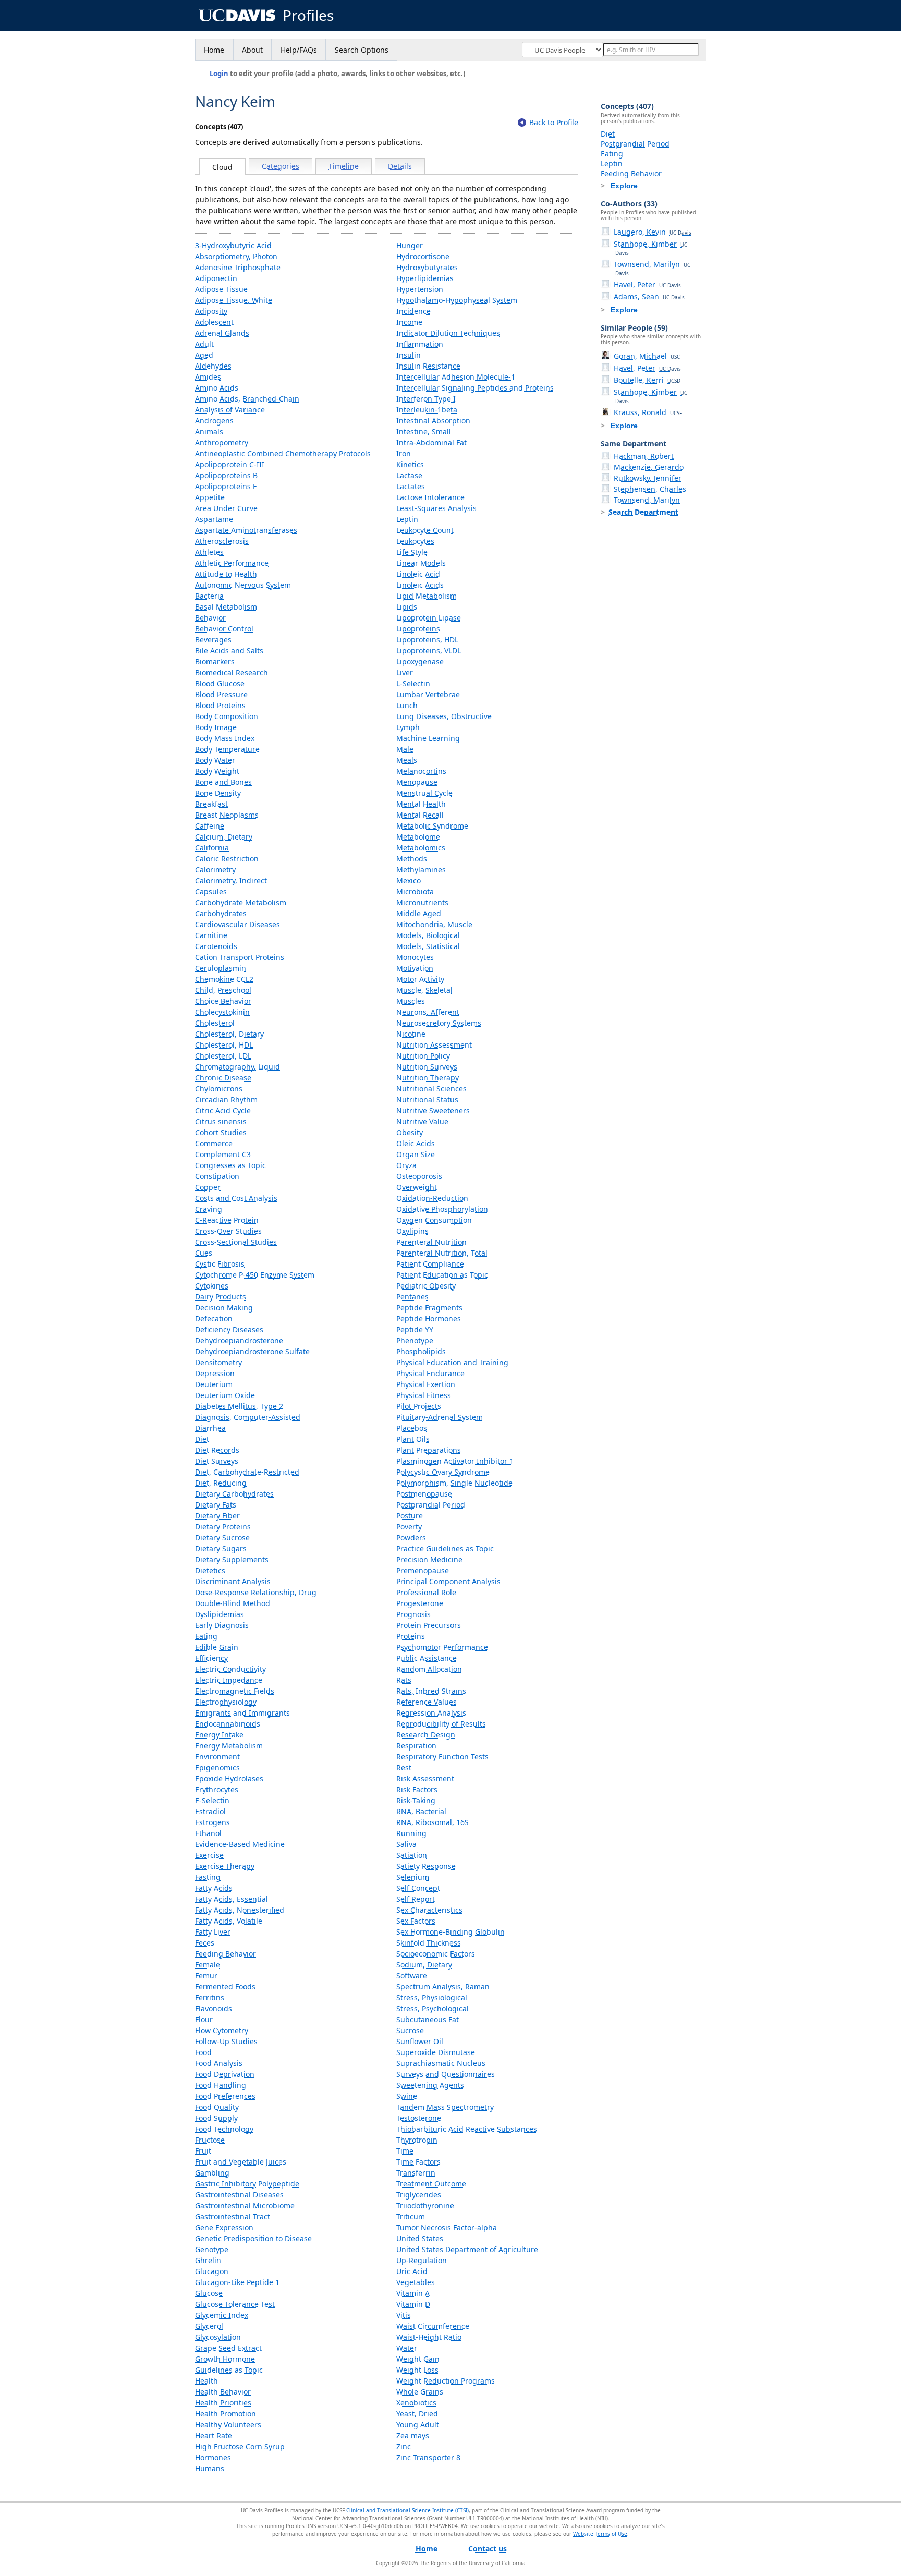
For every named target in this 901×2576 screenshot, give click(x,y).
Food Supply (216, 2118)
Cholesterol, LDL (223, 1056)
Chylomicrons (219, 1089)
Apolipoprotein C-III (230, 464)
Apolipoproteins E (226, 486)
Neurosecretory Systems (439, 1023)
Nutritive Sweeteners (433, 1110)
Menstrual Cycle (424, 793)
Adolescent (214, 322)
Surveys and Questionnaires (446, 2074)
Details (400, 166)
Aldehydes (213, 366)
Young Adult (418, 2425)
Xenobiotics (416, 2403)
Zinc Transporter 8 (428, 2457)
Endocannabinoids (228, 1724)
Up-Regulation (422, 2260)
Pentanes (412, 1297)
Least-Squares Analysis (436, 508)
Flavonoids (214, 2008)
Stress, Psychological (433, 2008)
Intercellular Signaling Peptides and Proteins (475, 388)
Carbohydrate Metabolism (241, 902)
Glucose (209, 2293)
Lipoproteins (418, 629)
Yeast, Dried (417, 2414)
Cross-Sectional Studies (236, 1242)
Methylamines (421, 870)
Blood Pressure (221, 694)
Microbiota (415, 891)
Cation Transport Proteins (240, 957)
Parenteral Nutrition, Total (442, 1253)
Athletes (209, 552)
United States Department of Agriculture (467, 2249)
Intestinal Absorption (433, 421)
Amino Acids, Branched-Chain (247, 399)
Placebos (412, 1428)
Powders (411, 1538)
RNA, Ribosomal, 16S (433, 1822)
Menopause (417, 782)
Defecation (214, 1319)
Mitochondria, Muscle (434, 924)
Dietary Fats (216, 1505)
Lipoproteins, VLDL (429, 651)
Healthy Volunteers (228, 2425)
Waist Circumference (433, 2326)
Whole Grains (420, 2392)
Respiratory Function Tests (442, 1757)
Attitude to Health (226, 574)
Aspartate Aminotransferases (246, 530)
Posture (410, 1516)
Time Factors (418, 2162)
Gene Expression (224, 2227)
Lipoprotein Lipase (429, 618)
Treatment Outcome (431, 2184)
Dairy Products (221, 1297)
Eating (206, 1636)
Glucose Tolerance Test (235, 2304)
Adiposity (211, 311)
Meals (407, 760)
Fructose (210, 2140)
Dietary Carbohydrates (234, 1494)
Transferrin (416, 2173)
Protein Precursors (429, 1625)
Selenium (413, 1877)
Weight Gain (418, 2359)
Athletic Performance (232, 563)
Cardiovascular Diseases (238, 924)
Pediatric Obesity (426, 1286)
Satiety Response (426, 1866)
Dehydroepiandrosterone (239, 1340)
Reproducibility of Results (441, 1724)
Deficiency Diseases (229, 1329)
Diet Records (217, 1450)
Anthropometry (222, 442)
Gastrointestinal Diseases (239, 2195)
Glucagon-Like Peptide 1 (237, 2282)
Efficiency (211, 1658)
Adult (204, 344)
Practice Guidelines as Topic (445, 1548)
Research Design (426, 1735)
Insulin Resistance (428, 366)
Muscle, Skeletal (424, 990)
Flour (204, 2019)
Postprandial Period (431, 1505)
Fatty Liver (213, 1932)
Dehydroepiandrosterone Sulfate (252, 1351)
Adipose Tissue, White (234, 300)
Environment (217, 1757)
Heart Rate (214, 2435)
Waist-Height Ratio (429, 2337)
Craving (209, 1209)
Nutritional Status (427, 1099)
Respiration (416, 1746)
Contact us (488, 2549)
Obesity (410, 1132)
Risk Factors (417, 1789)
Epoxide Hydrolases (229, 1778)
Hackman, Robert (644, 456)
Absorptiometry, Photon (236, 256)
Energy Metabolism (229, 1746)
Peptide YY (415, 1329)
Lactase (409, 475)
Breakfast (211, 804)
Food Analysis (219, 2063)
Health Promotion (226, 2414)
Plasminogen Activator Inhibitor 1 (455, 1461)
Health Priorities (223, 2403)
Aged (204, 355)
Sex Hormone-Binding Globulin (451, 1932)
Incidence (413, 311)
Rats (404, 1680)
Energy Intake (219, 1735)
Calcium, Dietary (224, 837)
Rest (404, 1767)
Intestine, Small (424, 432)
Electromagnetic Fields (235, 1691)
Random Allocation (429, 1669)
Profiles (308, 15)
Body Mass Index (225, 738)
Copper (208, 1187)
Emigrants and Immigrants (242, 1713)
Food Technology (224, 2129)
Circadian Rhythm (226, 1099)
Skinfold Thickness (429, 1943)
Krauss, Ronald (648, 412)
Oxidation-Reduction (432, 1198)
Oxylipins (412, 1231)
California (212, 848)
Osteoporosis (419, 1176)
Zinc (404, 2446)
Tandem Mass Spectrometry (445, 2107)
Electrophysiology (226, 1702)
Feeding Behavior (226, 1954)
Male (405, 749)
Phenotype (415, 1340)
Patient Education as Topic (442, 1275)
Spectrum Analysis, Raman (443, 1986)
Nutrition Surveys (427, 1067)
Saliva (406, 1844)
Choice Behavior (223, 1001)
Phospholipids (421, 1351)
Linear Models (421, 563)
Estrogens (212, 1822)
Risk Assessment (425, 1778)
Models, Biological (428, 935)
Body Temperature (227, 749)
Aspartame (214, 519)
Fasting (208, 1877)
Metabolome (418, 837)
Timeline (344, 166)
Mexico (409, 880)
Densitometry (218, 1362)
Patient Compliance (430, 1264)
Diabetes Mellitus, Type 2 (239, 1406)
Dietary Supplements (232, 1559)
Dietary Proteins (223, 1527)
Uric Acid (412, 2271)
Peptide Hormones (429, 1319)
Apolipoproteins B (226, 475)
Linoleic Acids (420, 585)
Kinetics (410, 464)
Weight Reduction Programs (446, 2381)
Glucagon (212, 2271)
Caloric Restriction (227, 859)
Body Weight (217, 771)
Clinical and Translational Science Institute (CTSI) (407, 2510)
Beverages (213, 640)
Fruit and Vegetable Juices (241, 2162)
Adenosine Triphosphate (238, 267)
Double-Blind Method (233, 1603)
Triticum (411, 2216)
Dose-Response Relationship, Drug (256, 1592)
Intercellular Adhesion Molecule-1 (456, 377)
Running (411, 1833)
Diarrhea (210, 1428)
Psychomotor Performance (442, 1647)
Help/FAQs (299, 50)
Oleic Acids (416, 1143)
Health (206, 2381)
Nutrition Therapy (428, 1078)
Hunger (410, 245)
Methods (412, 859)
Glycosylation (218, 2337)
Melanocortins (421, 771)
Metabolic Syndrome (432, 826)
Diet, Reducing (221, 1483)
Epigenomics (217, 1767)
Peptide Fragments (429, 1308)
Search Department (643, 512)
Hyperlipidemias (425, 278)
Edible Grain (217, 1647)
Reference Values (427, 1702)
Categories (281, 166)
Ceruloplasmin (221, 968)
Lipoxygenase (420, 661)
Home (214, 50)
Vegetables (416, 2282)
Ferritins (210, 1997)
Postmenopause (424, 1494)
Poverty (409, 1527)
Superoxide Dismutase (436, 2052)
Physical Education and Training (452, 1362)
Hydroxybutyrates (427, 267)
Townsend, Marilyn (652, 268)
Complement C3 (223, 1154)
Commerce (214, 1143)
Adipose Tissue (221, 289)
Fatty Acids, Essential (232, 1899)
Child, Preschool (223, 990)
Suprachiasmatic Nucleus (441, 2063)
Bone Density (218, 793)
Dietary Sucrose (222, 1538)
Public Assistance (427, 1658)
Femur (206, 1976)
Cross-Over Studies (228, 1231)
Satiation (412, 1855)
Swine (407, 2096)
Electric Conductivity (230, 1669)
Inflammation (420, 344)
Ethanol (208, 1833)
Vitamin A (413, 2293)
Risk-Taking (416, 1800)
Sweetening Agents (430, 2085)
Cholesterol (215, 1023)
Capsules (211, 891)
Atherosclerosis (222, 541)
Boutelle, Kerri (647, 380)
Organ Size (416, 1154)
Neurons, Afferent (428, 1012)
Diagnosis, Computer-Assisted (248, 1417)
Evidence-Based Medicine (240, 1844)
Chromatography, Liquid (238, 1067)
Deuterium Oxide (225, 1395)
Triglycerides (419, 2195)
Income (409, 322)
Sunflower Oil (420, 2041)
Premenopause (423, 1570)
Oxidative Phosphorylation (442, 1209)
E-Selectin (212, 1800)
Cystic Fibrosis (220, 1264)
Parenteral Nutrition (431, 1242)
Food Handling (221, 2085)
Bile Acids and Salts (229, 651)
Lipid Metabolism (427, 596)
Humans (210, 2468)
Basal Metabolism (226, 607)
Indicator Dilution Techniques (448, 333)
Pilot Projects (419, 1406)
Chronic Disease (223, 1078)
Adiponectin (216, 278)
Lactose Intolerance (430, 497)
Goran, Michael (647, 356)
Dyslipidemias (220, 1614)
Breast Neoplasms (227, 815)
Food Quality (217, 2107)
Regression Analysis (431, 1713)
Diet (202, 1439)
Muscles (411, 1001)
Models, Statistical (428, 946)
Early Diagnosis (222, 1625)
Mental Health (421, 804)
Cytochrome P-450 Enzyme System (255, 1275)
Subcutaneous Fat (428, 2019)
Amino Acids (217, 388)
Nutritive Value (422, 1121)
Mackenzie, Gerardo (649, 467)
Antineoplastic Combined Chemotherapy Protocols (283, 453)
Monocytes (415, 957)
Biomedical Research (232, 672)
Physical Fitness (424, 1395)
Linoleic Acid (418, 574)
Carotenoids (216, 946)
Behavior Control (224, 629)
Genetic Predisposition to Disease (253, 2238)
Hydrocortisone (423, 256)
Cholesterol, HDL (224, 1045)
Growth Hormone (225, 2359)
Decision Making (224, 1308)
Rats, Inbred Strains (431, 1691)
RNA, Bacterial (421, 1811)
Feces (205, 1943)
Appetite (210, 497)
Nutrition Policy (423, 1056)
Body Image (216, 727)
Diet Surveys (217, 1461)
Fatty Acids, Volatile (229, 1921)
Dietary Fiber (217, 1516)
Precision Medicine (429, 1559)
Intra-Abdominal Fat (431, 442)
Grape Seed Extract (228, 2348)
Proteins (411, 1636)
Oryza (406, 1165)
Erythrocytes (217, 1789)
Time (405, 2151)
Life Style (412, 552)
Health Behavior (223, 2392)
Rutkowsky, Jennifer (648, 478)
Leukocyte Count (425, 530)
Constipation (217, 1176)
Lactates (411, 486)
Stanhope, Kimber (650, 248)
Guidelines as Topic (229, 2370)
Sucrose (410, 2030)
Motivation (415, 968)
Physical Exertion (426, 1384)
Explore (624, 186)
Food (203, 2052)
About (252, 50)
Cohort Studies (221, 1132)
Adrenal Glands (222, 333)
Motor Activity (420, 979)
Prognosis (413, 1614)
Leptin (407, 519)
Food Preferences (225, 2096)
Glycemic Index (222, 2315)
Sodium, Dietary (424, 1965)
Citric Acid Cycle (223, 1110)
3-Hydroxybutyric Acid (233, 245)
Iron (404, 453)
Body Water (215, 760)
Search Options (362, 50)
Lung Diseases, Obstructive (444, 716)
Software (412, 1976)
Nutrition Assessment (434, 1045)
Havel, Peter (647, 284)
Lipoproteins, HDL (427, 640)
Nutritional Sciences (431, 1089)
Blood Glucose (220, 683)
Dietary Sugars (221, 1548)
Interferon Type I (426, 399)
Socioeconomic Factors (436, 1954)
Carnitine (211, 935)
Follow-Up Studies (226, 2041)
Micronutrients (422, 902)
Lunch (407, 705)
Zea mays (413, 2435)
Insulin (409, 355)
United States (420, 2238)
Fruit (203, 2151)
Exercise (209, 1855)
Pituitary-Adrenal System (440, 1417)
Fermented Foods (225, 1986)
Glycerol (209, 2326)
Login (219, 74)
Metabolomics (421, 848)
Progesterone (420, 1603)
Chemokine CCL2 (224, 979)
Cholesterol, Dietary (229, 1034)
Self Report (416, 1899)
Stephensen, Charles (650, 489)
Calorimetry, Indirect (231, 880)
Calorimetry (215, 870)
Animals (209, 432)
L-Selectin (413, 683)
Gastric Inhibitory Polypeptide (247, 2184)
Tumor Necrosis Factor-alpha (447, 2227)
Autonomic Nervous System (243, 585)
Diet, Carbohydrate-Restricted (247, 1472)
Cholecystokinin (222, 1012)
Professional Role (426, 1592)
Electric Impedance (229, 1680)
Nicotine (411, 1034)
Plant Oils (413, 1439)
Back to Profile (554, 122)
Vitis (404, 2315)
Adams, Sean (649, 296)
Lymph (408, 727)
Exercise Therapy (225, 1866)
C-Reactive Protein (227, 1220)
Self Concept (418, 1888)
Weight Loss (417, 2370)
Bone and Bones (223, 782)
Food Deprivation (225, 2074)
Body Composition (227, 716)
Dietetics (210, 1570)
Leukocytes (415, 541)
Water (407, 2348)
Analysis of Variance (230, 410)
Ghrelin (208, 2260)
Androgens (214, 421)
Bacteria (209, 596)
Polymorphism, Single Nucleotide (454, 1483)
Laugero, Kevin (653, 232)
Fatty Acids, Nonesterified (240, 1910)
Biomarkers (215, 661)
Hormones (213, 2457)
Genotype (212, 2249)
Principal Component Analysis (448, 1581)
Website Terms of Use (600, 2534)
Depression (215, 1373)
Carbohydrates (221, 913)
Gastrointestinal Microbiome (245, 2206)
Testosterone (419, 2118)
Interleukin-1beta (427, 410)
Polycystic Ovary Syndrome (443, 1472)
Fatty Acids (214, 1888)
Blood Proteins (220, 705)
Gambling (212, 2173)
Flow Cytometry (222, 2030)
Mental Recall (420, 815)
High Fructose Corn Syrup (240, 2446)
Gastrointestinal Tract (233, 2216)
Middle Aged (419, 913)
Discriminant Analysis (233, 1581)
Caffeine (210, 826)
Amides (208, 377)
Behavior (210, 618)
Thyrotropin (417, 2140)
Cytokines (212, 1286)
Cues (204, 1253)
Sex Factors (416, 1921)
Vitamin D (413, 2304)
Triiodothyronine (425, 2206)
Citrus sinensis (221, 1121)
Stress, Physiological (432, 1997)
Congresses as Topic (230, 1165)
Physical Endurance (430, 1373)
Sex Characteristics (429, 1910)
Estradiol (210, 1811)
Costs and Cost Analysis (236, 1198)
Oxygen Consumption (434, 1220)
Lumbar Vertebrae (428, 694)
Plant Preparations (429, 1450)
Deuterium (214, 1384)
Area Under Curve (226, 508)
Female (208, 1965)
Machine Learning (428, 738)
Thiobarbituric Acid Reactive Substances (467, 2129)
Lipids (407, 607)
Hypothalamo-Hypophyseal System (457, 300)
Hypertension (420, 289)
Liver (405, 672)
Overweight (417, 1187)
